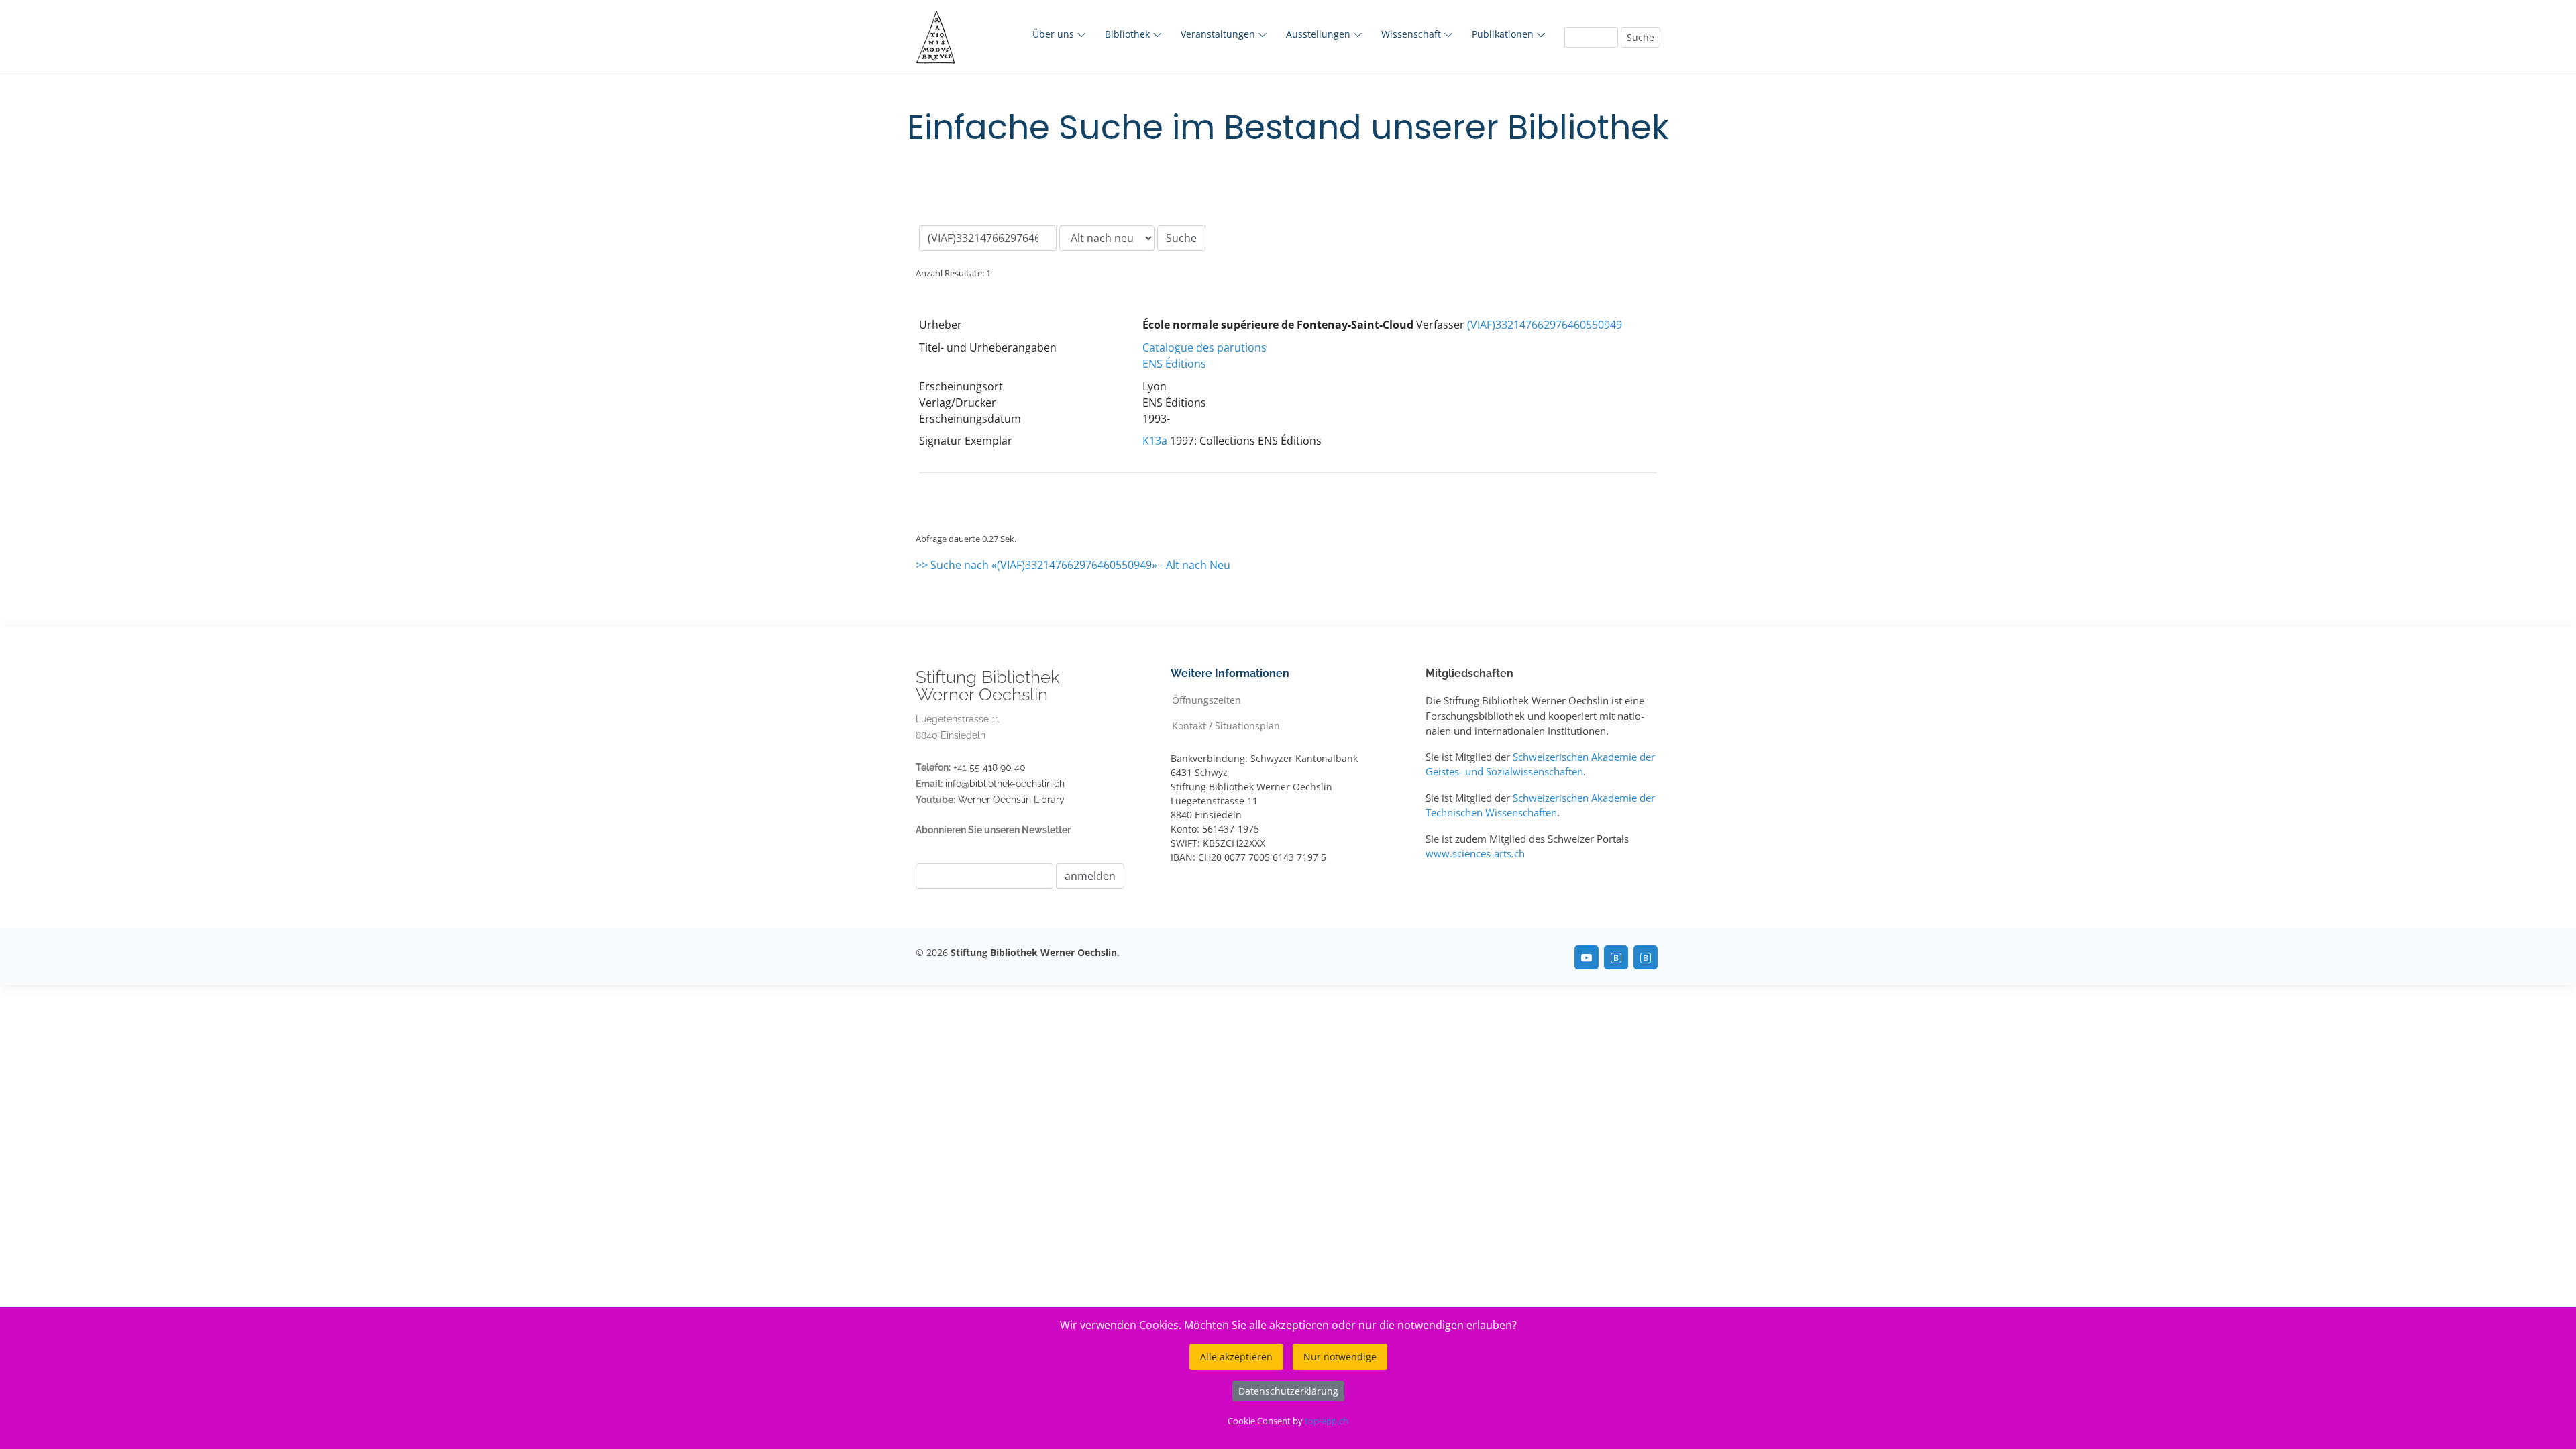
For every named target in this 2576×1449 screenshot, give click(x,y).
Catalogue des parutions (1204, 347)
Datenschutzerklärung (1288, 1391)
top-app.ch (1327, 1421)
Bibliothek (1129, 34)
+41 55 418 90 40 (989, 767)
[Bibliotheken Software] (1646, 957)
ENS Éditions (1174, 364)
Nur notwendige (1340, 1357)
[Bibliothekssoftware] (1616, 957)
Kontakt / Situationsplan (1226, 725)
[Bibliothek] (1587, 957)
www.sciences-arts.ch (1475, 853)
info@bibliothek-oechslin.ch (1005, 784)
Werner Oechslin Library (1011, 800)
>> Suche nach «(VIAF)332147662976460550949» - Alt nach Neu (1073, 565)
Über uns (1055, 34)
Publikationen (1504, 34)
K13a (1155, 441)
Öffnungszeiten (1206, 699)
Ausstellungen (1320, 34)
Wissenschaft (1412, 34)
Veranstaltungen (1219, 34)
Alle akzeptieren (1236, 1357)
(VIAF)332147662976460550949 (1545, 325)
